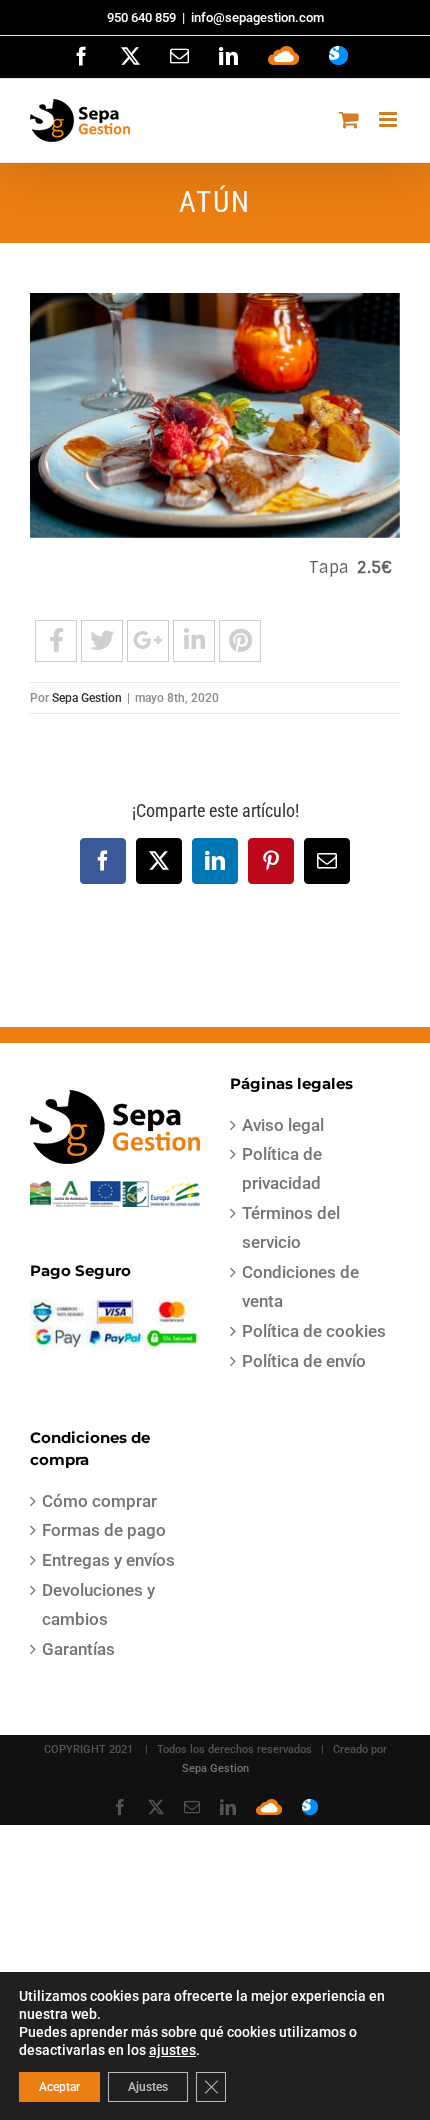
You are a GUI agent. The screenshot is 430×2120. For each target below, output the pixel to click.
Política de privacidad (282, 1168)
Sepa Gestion (87, 698)
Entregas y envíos (108, 1560)
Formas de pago (104, 1530)
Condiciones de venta (300, 1286)
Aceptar (59, 2087)
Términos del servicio (291, 1227)
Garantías (78, 1649)
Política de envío (304, 1361)
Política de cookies (314, 1331)
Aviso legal (283, 1125)
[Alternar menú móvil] (389, 119)
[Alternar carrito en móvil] (349, 119)
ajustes (172, 2050)
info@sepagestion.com (257, 17)
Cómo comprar (99, 1501)
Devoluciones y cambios (98, 1604)
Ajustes (148, 2087)
